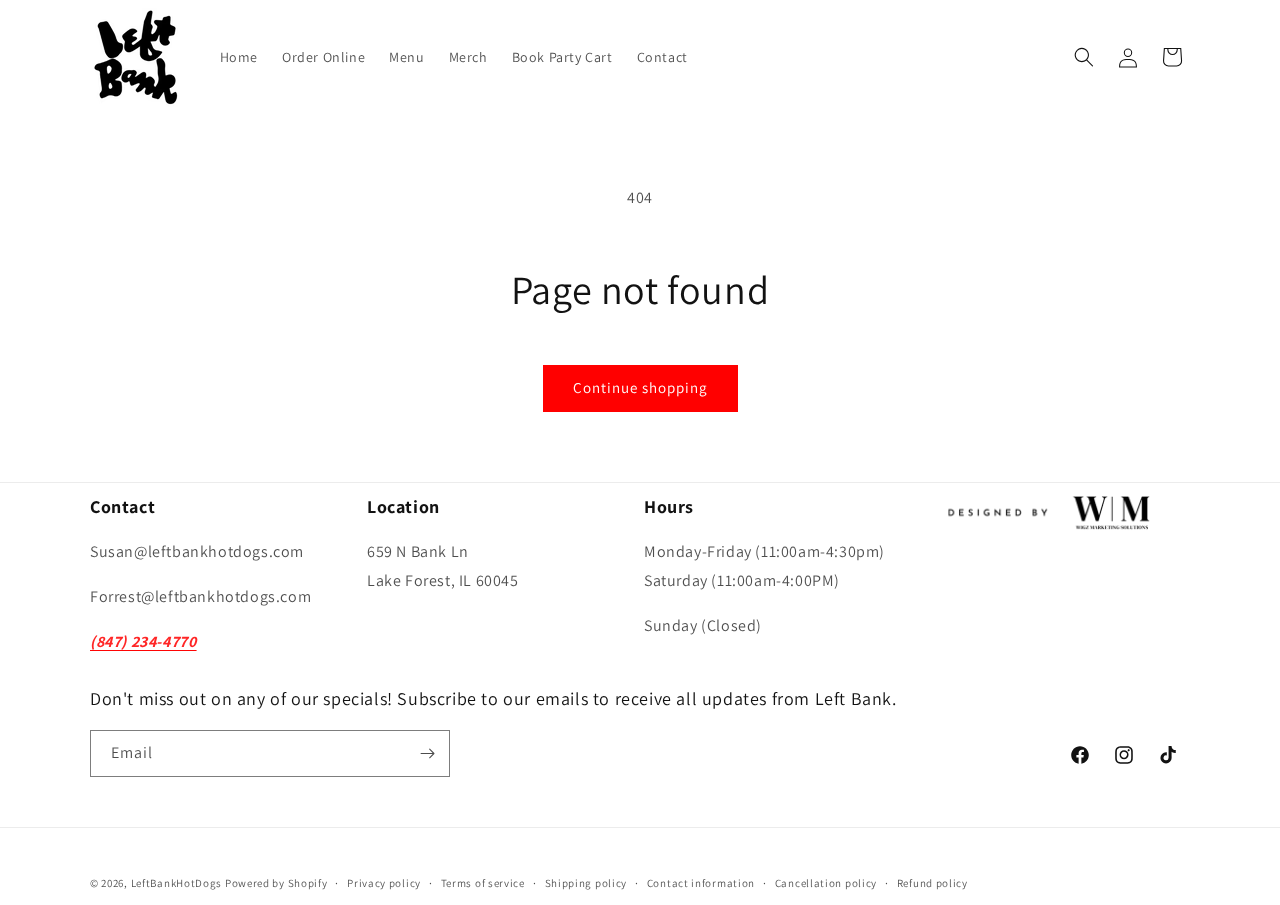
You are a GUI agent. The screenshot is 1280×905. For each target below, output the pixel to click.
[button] (1084, 57)
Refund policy (932, 883)
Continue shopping (640, 387)
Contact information (701, 883)
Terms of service (483, 883)
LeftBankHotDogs (177, 883)
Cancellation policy (826, 883)
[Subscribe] (427, 753)
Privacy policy (384, 883)
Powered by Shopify (276, 883)
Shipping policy (586, 883)
